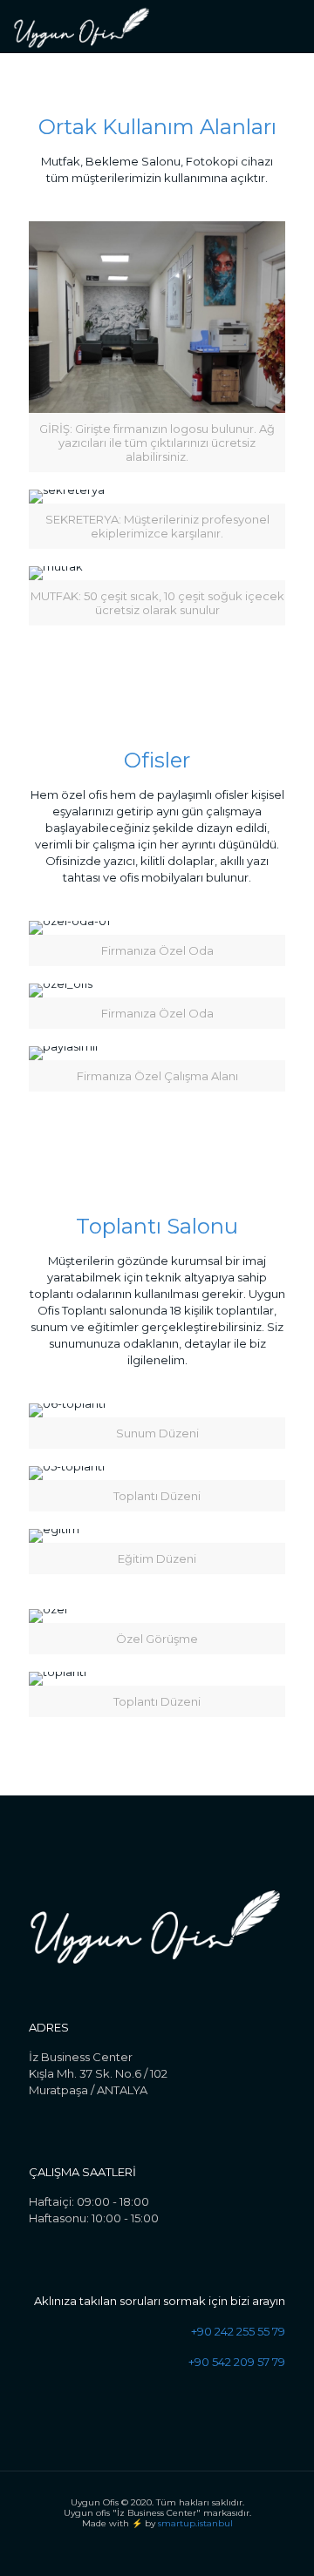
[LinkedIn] (169, 2549)
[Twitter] (145, 2549)
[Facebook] (122, 2549)
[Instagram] (192, 2549)
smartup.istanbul (195, 2523)
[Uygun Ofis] (82, 26)
